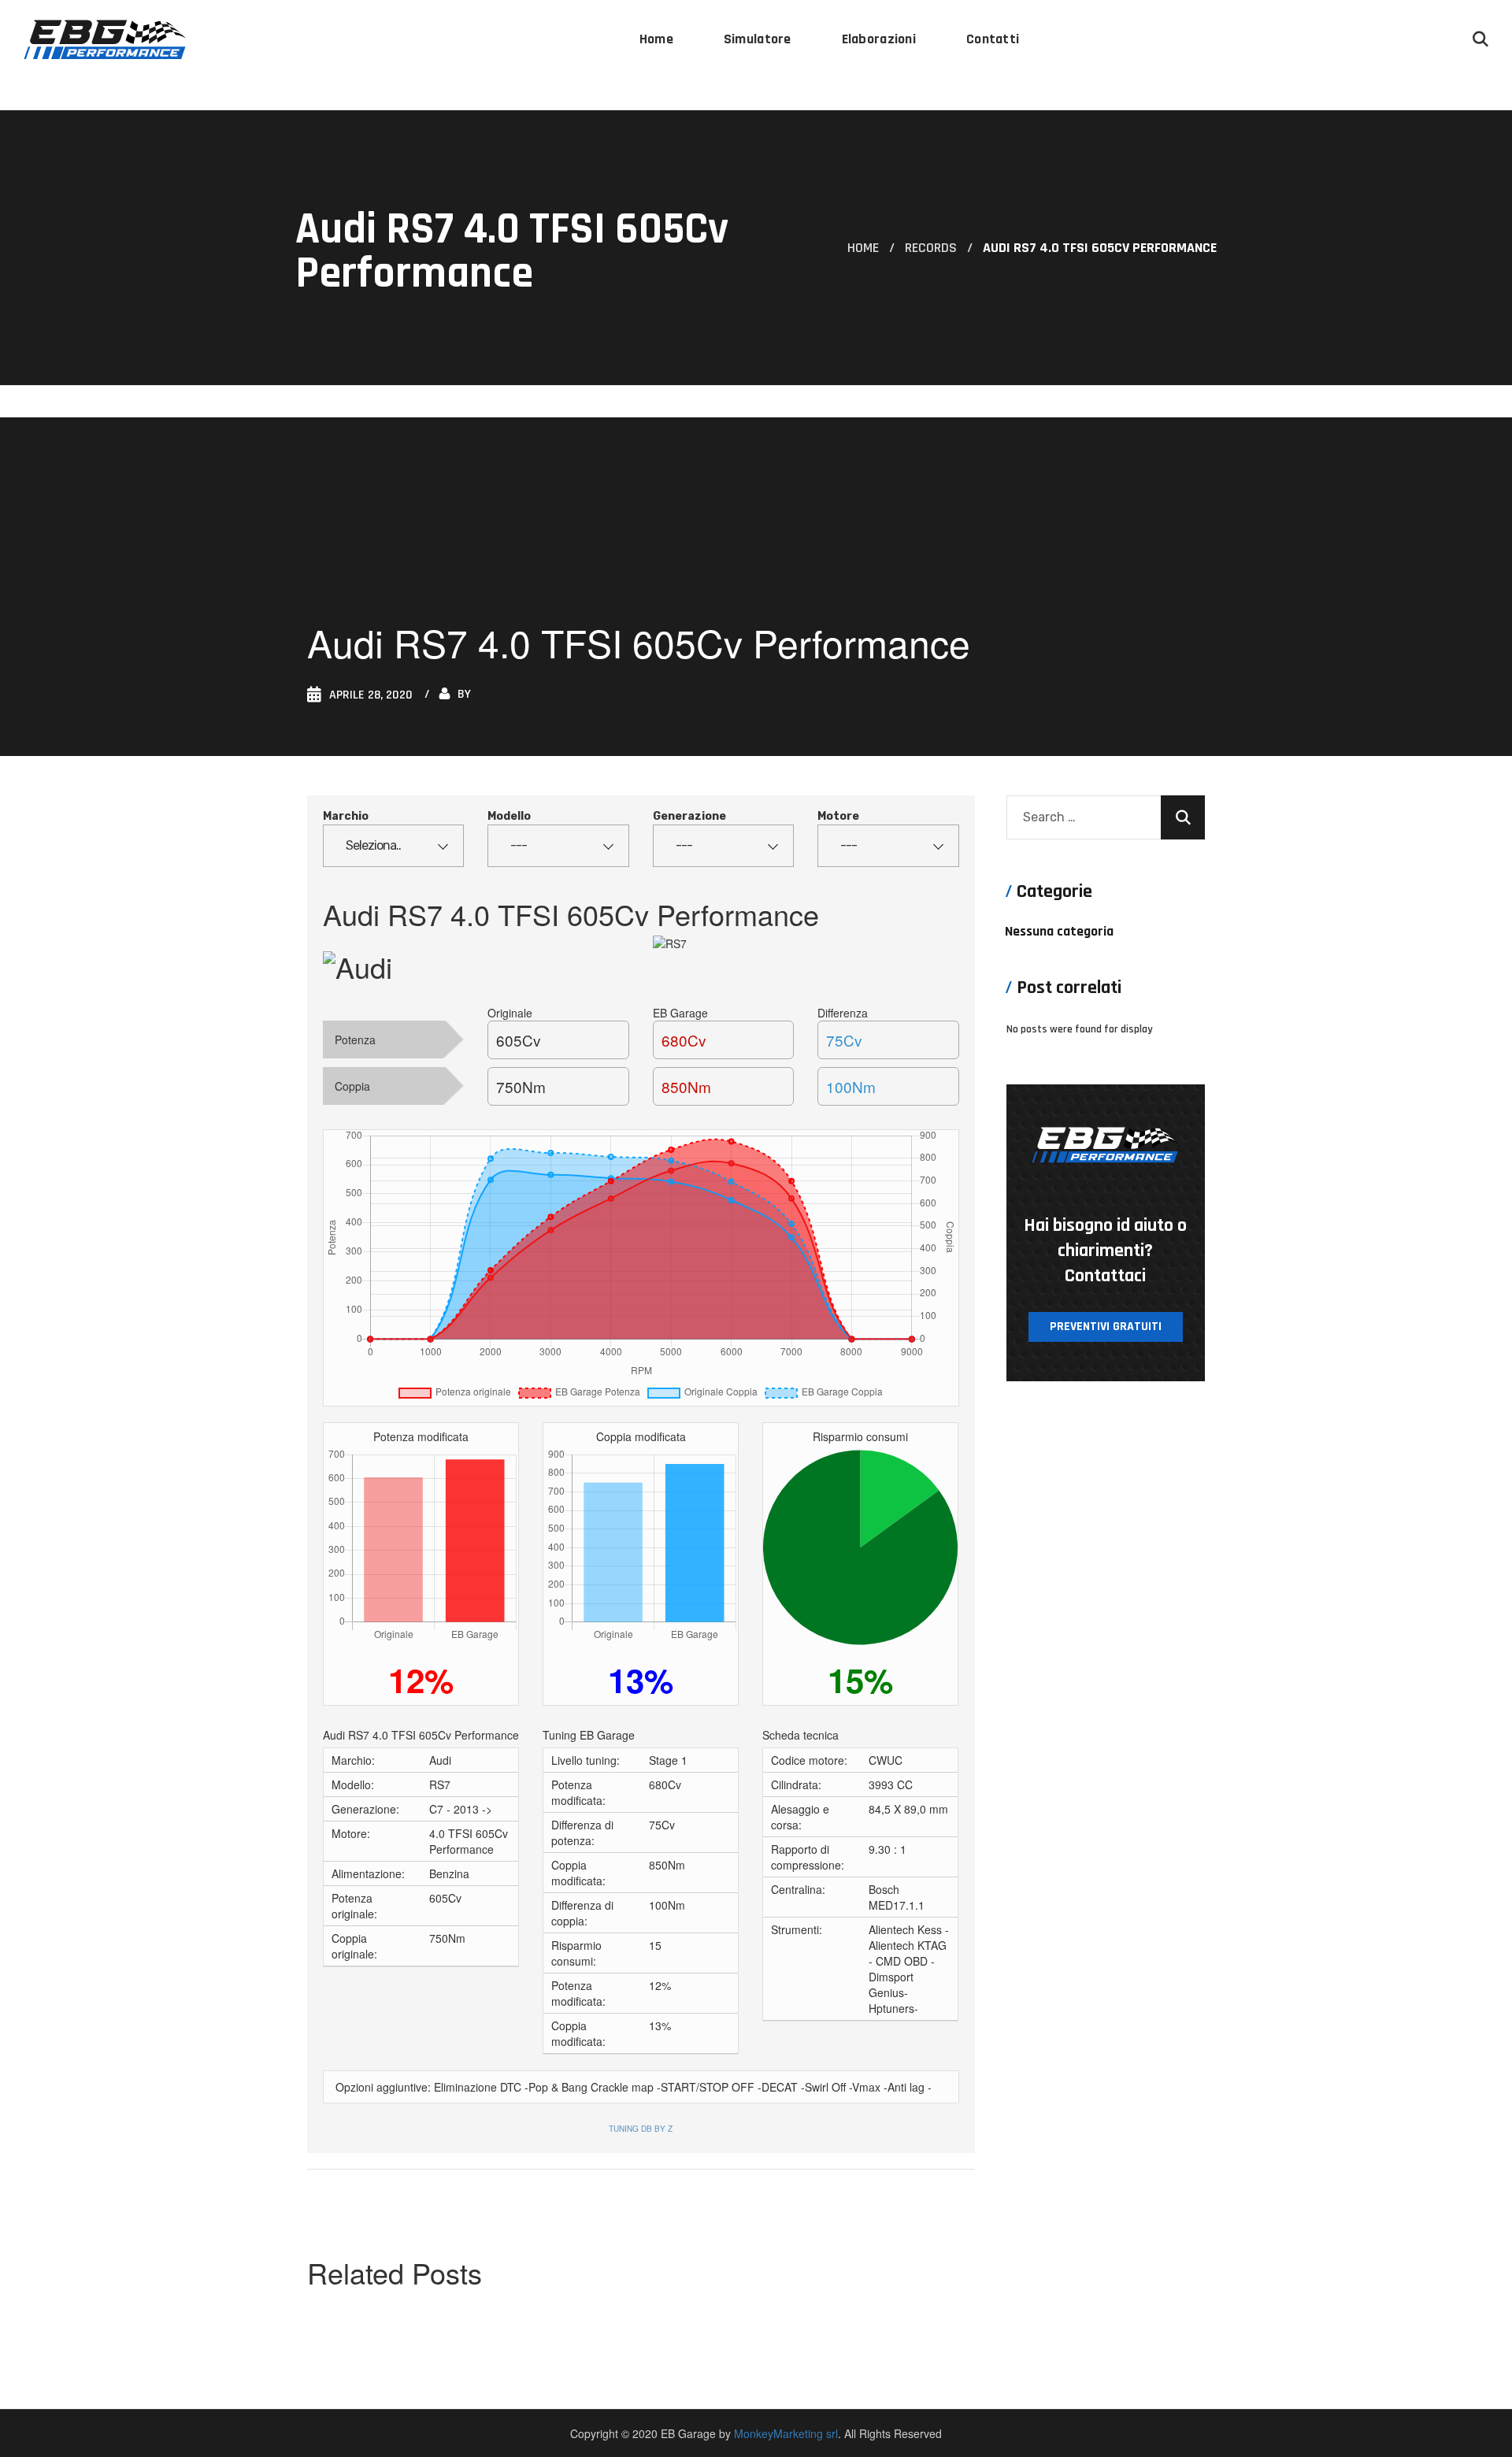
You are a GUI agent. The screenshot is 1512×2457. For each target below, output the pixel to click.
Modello (509, 816)
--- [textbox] (519, 845)
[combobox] (393, 846)
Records (931, 248)
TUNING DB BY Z (641, 2129)
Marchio (346, 816)
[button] (1480, 39)
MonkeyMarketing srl (786, 2433)
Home (863, 248)
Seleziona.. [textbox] (373, 845)
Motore (838, 816)
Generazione (689, 816)
